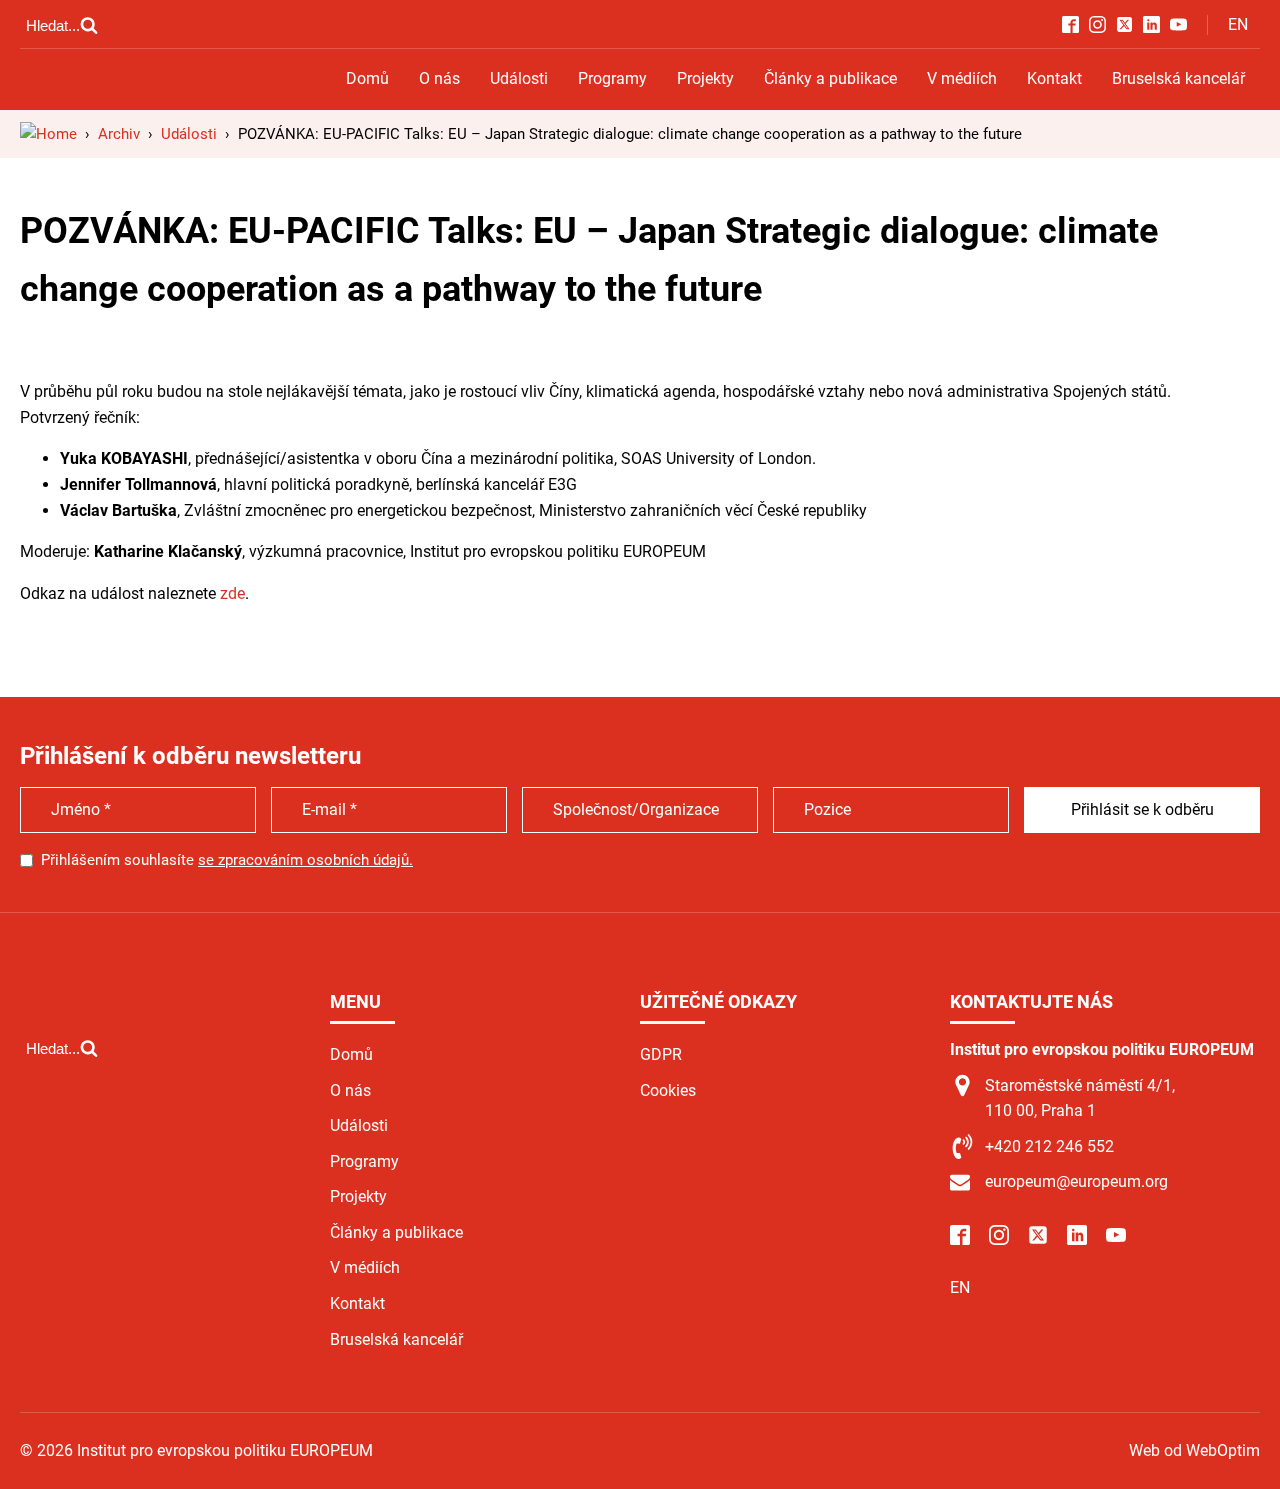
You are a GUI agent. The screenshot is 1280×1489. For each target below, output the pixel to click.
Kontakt (1054, 78)
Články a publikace (830, 78)
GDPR (661, 1054)
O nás (439, 78)
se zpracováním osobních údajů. (305, 860)
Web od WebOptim (1194, 1450)
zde (232, 593)
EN (1238, 24)
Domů (367, 78)
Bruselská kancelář (1178, 78)
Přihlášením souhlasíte (227, 860)
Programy (612, 78)
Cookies (668, 1090)
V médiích (962, 78)
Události (519, 78)
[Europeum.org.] (48, 134)
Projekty (705, 78)
